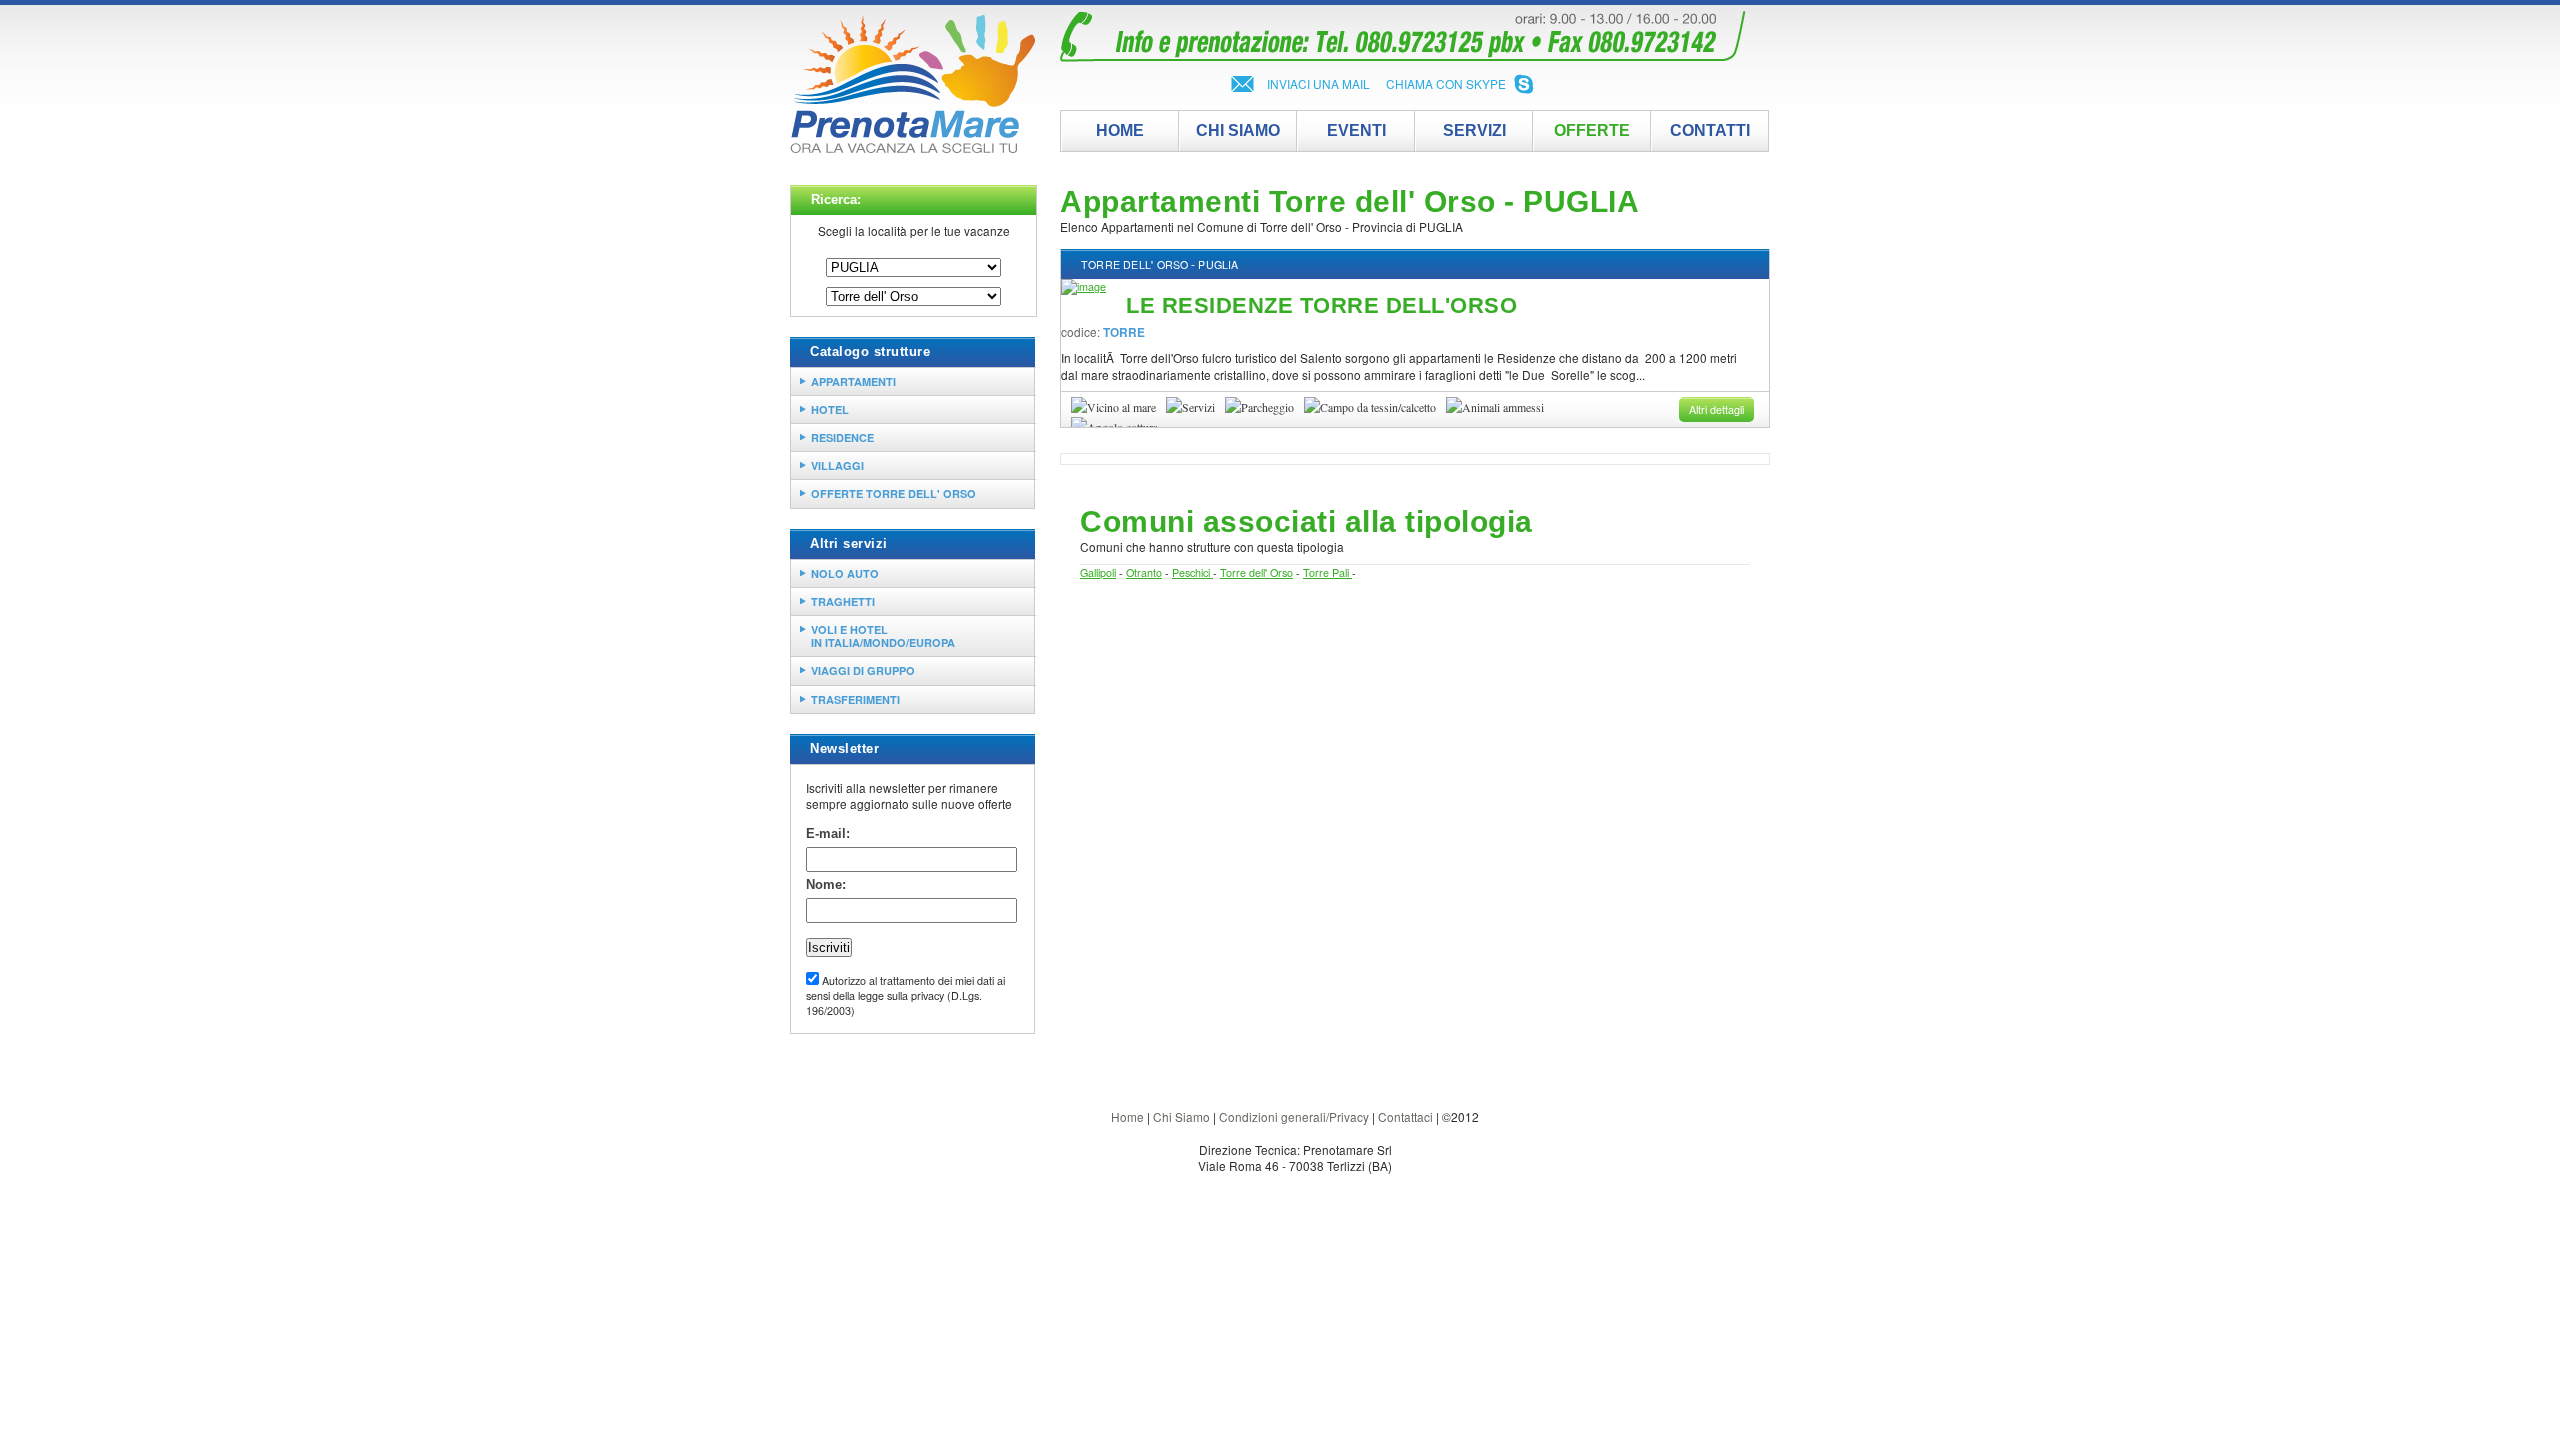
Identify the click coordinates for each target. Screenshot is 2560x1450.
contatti (1710, 130)
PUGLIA (1218, 264)
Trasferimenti (855, 699)
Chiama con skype (1446, 83)
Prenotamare (912, 85)
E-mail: (828, 833)
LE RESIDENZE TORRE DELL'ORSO (1321, 305)
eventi (1356, 130)
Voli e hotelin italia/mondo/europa (883, 636)
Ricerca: (836, 199)
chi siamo (1238, 130)
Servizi (1474, 130)
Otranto (1144, 572)
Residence (842, 437)
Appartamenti (853, 381)
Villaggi (837, 465)
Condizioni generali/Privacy (1294, 1116)
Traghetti (843, 601)
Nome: (826, 884)
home (1120, 130)
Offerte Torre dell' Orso (893, 493)
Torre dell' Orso (1134, 264)
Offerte (1592, 130)
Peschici (1192, 572)
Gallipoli (1098, 572)
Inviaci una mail (1318, 83)
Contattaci (1405, 1116)
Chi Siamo (1181, 1116)
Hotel (830, 409)
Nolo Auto (845, 573)
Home (1127, 1116)
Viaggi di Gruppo (863, 670)
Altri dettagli (1716, 409)
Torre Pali (1327, 572)
